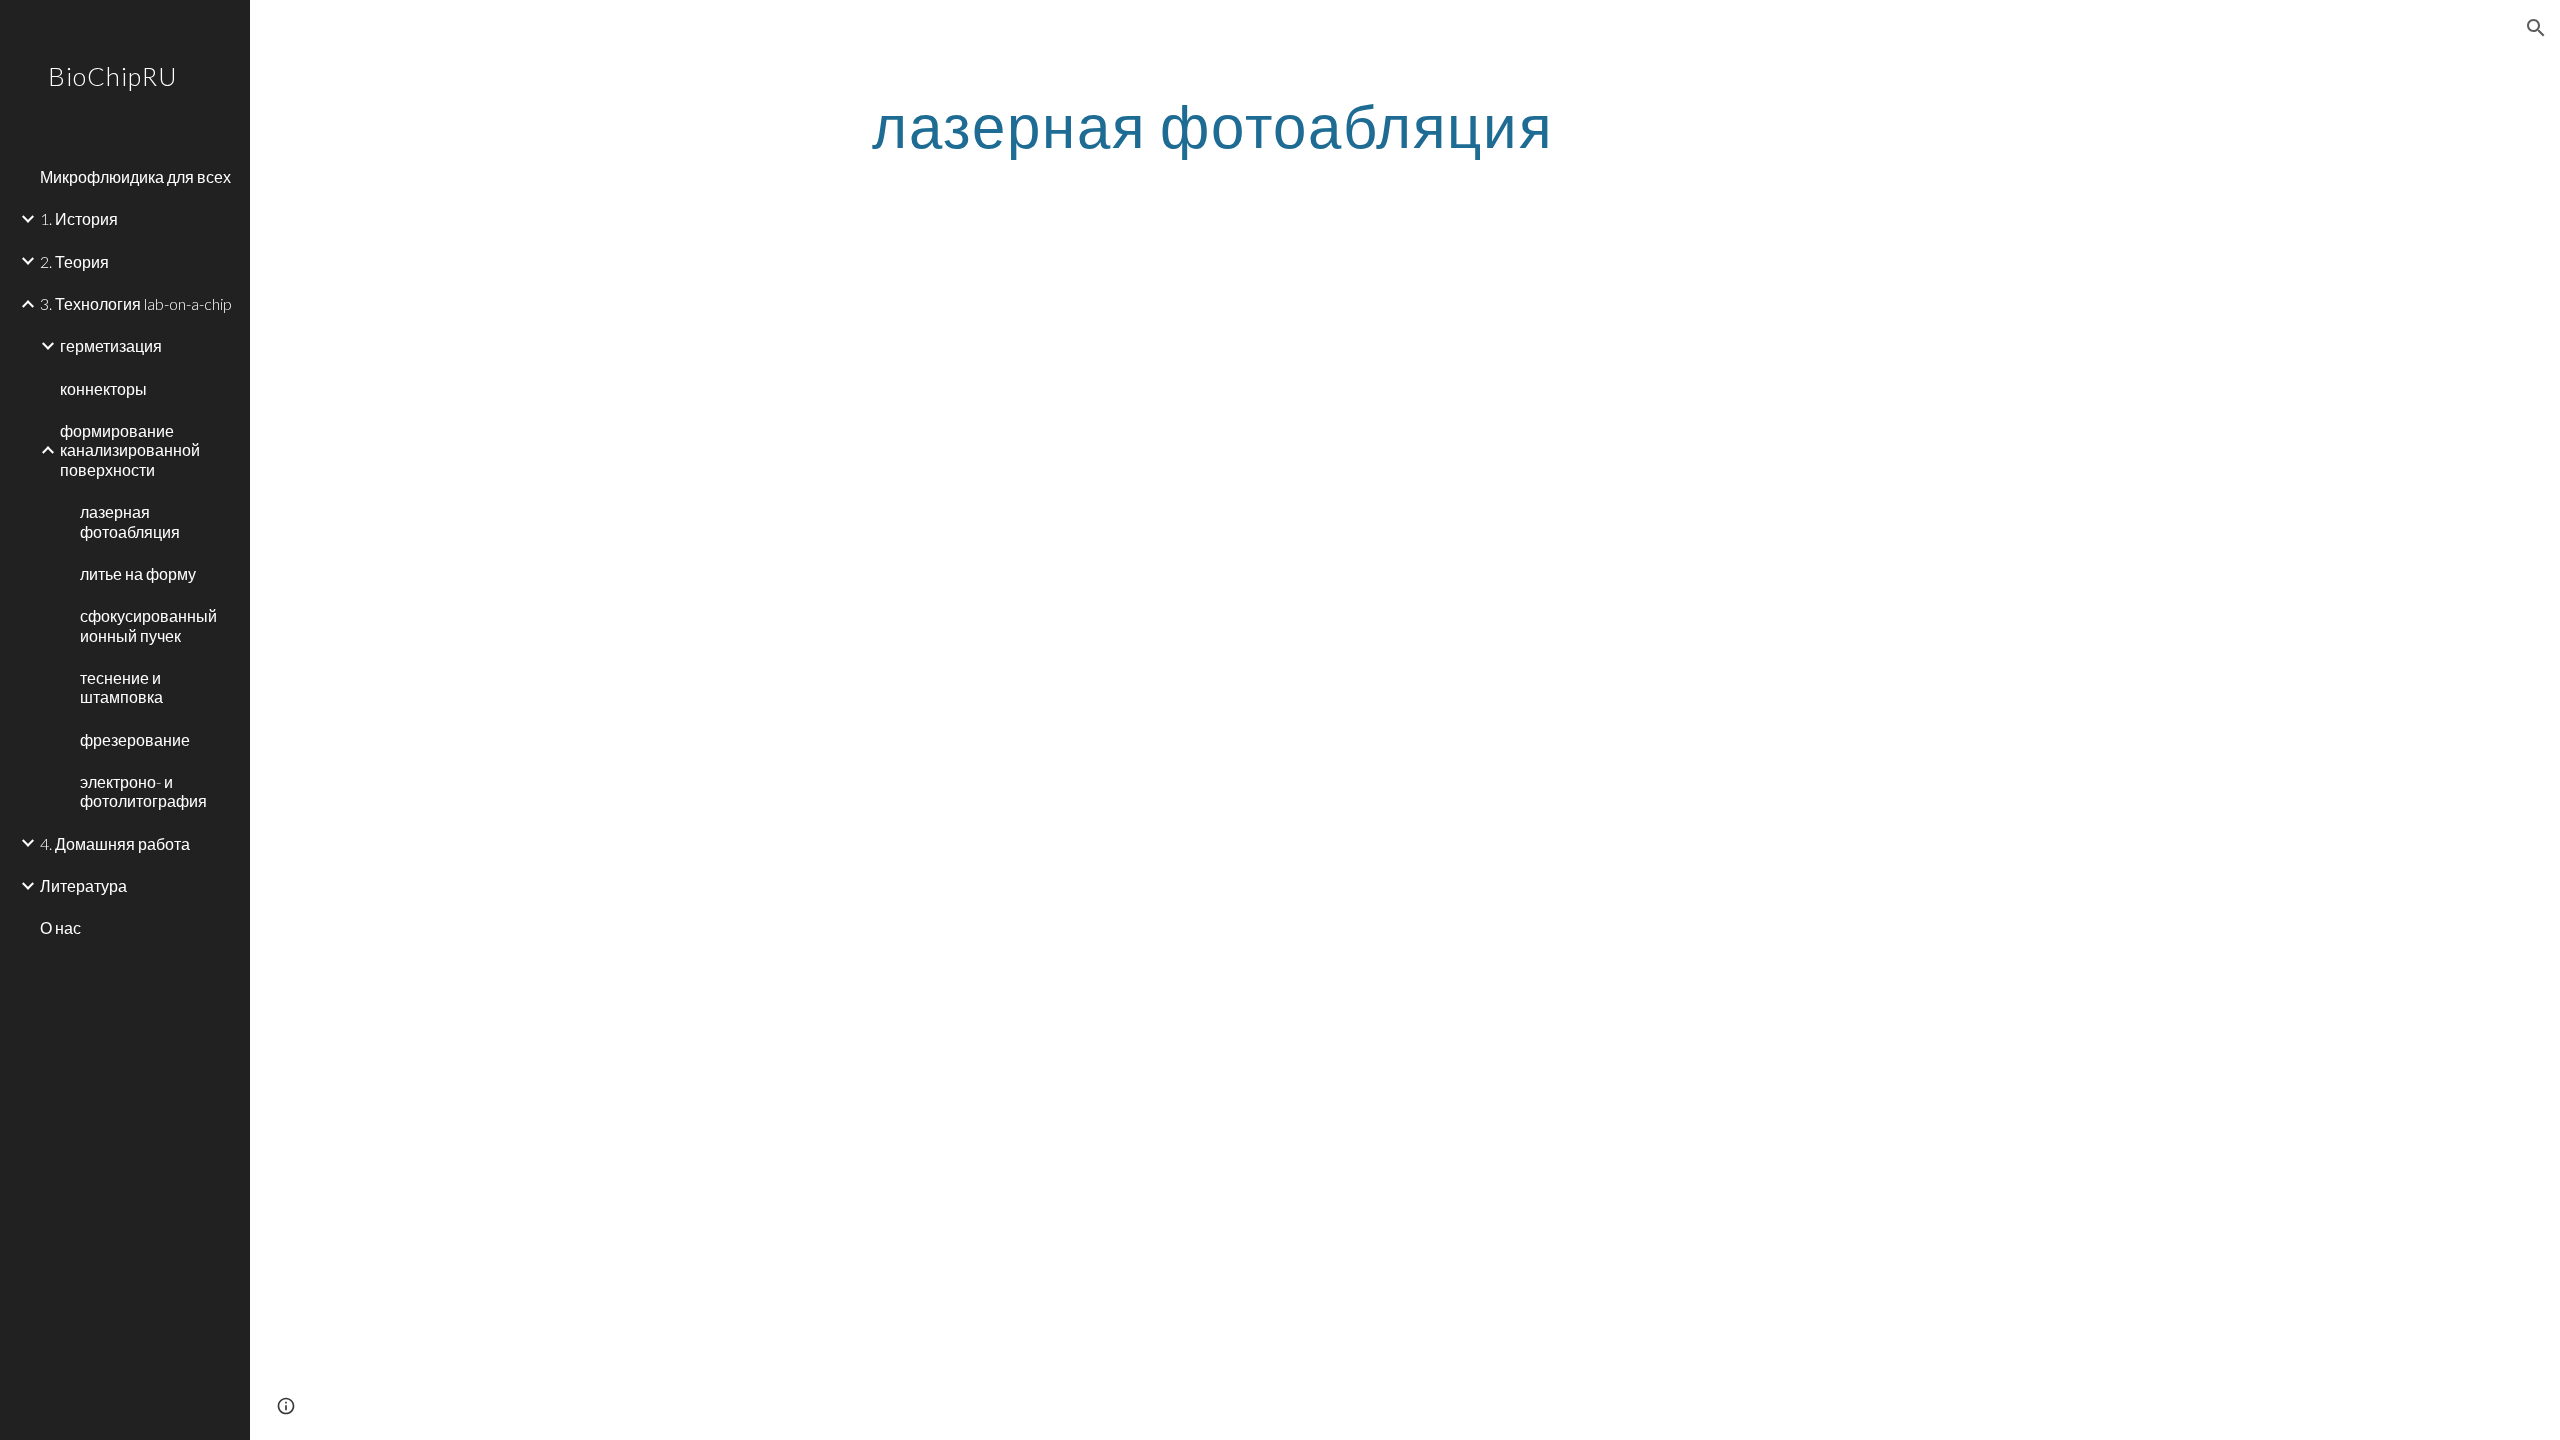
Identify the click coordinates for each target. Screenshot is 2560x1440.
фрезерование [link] (135, 739)
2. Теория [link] (74, 261)
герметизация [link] (111, 345)
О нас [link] (60, 927)
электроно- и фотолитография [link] (143, 791)
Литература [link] (83, 885)
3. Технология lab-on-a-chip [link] (136, 303)
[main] (1213, 125)
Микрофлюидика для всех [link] (135, 176)
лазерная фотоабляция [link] (130, 521)
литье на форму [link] (138, 573)
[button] (2536, 28)
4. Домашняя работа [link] (115, 843)
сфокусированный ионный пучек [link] (148, 625)
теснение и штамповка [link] (121, 687)
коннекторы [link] (103, 388)
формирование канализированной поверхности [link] (130, 450)
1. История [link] (79, 218)
